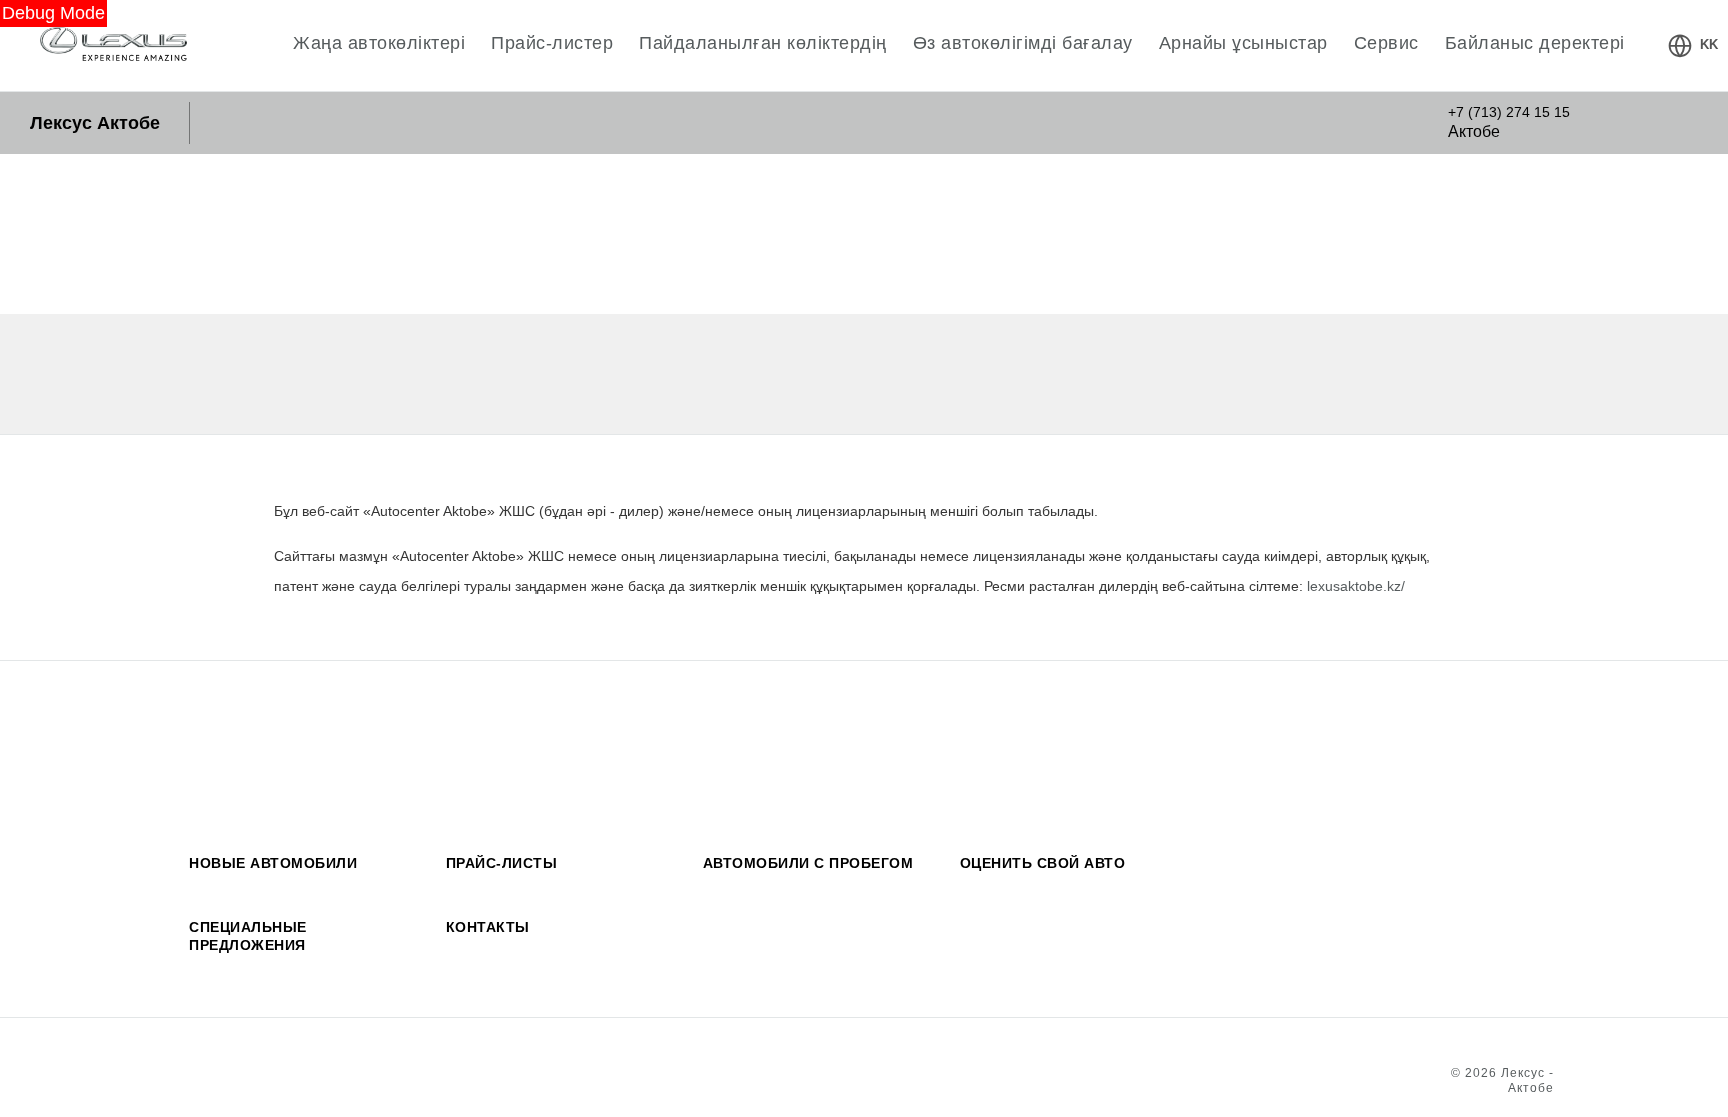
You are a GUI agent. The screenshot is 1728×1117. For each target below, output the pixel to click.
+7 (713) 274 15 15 (1509, 112)
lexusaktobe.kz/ (1356, 586)
